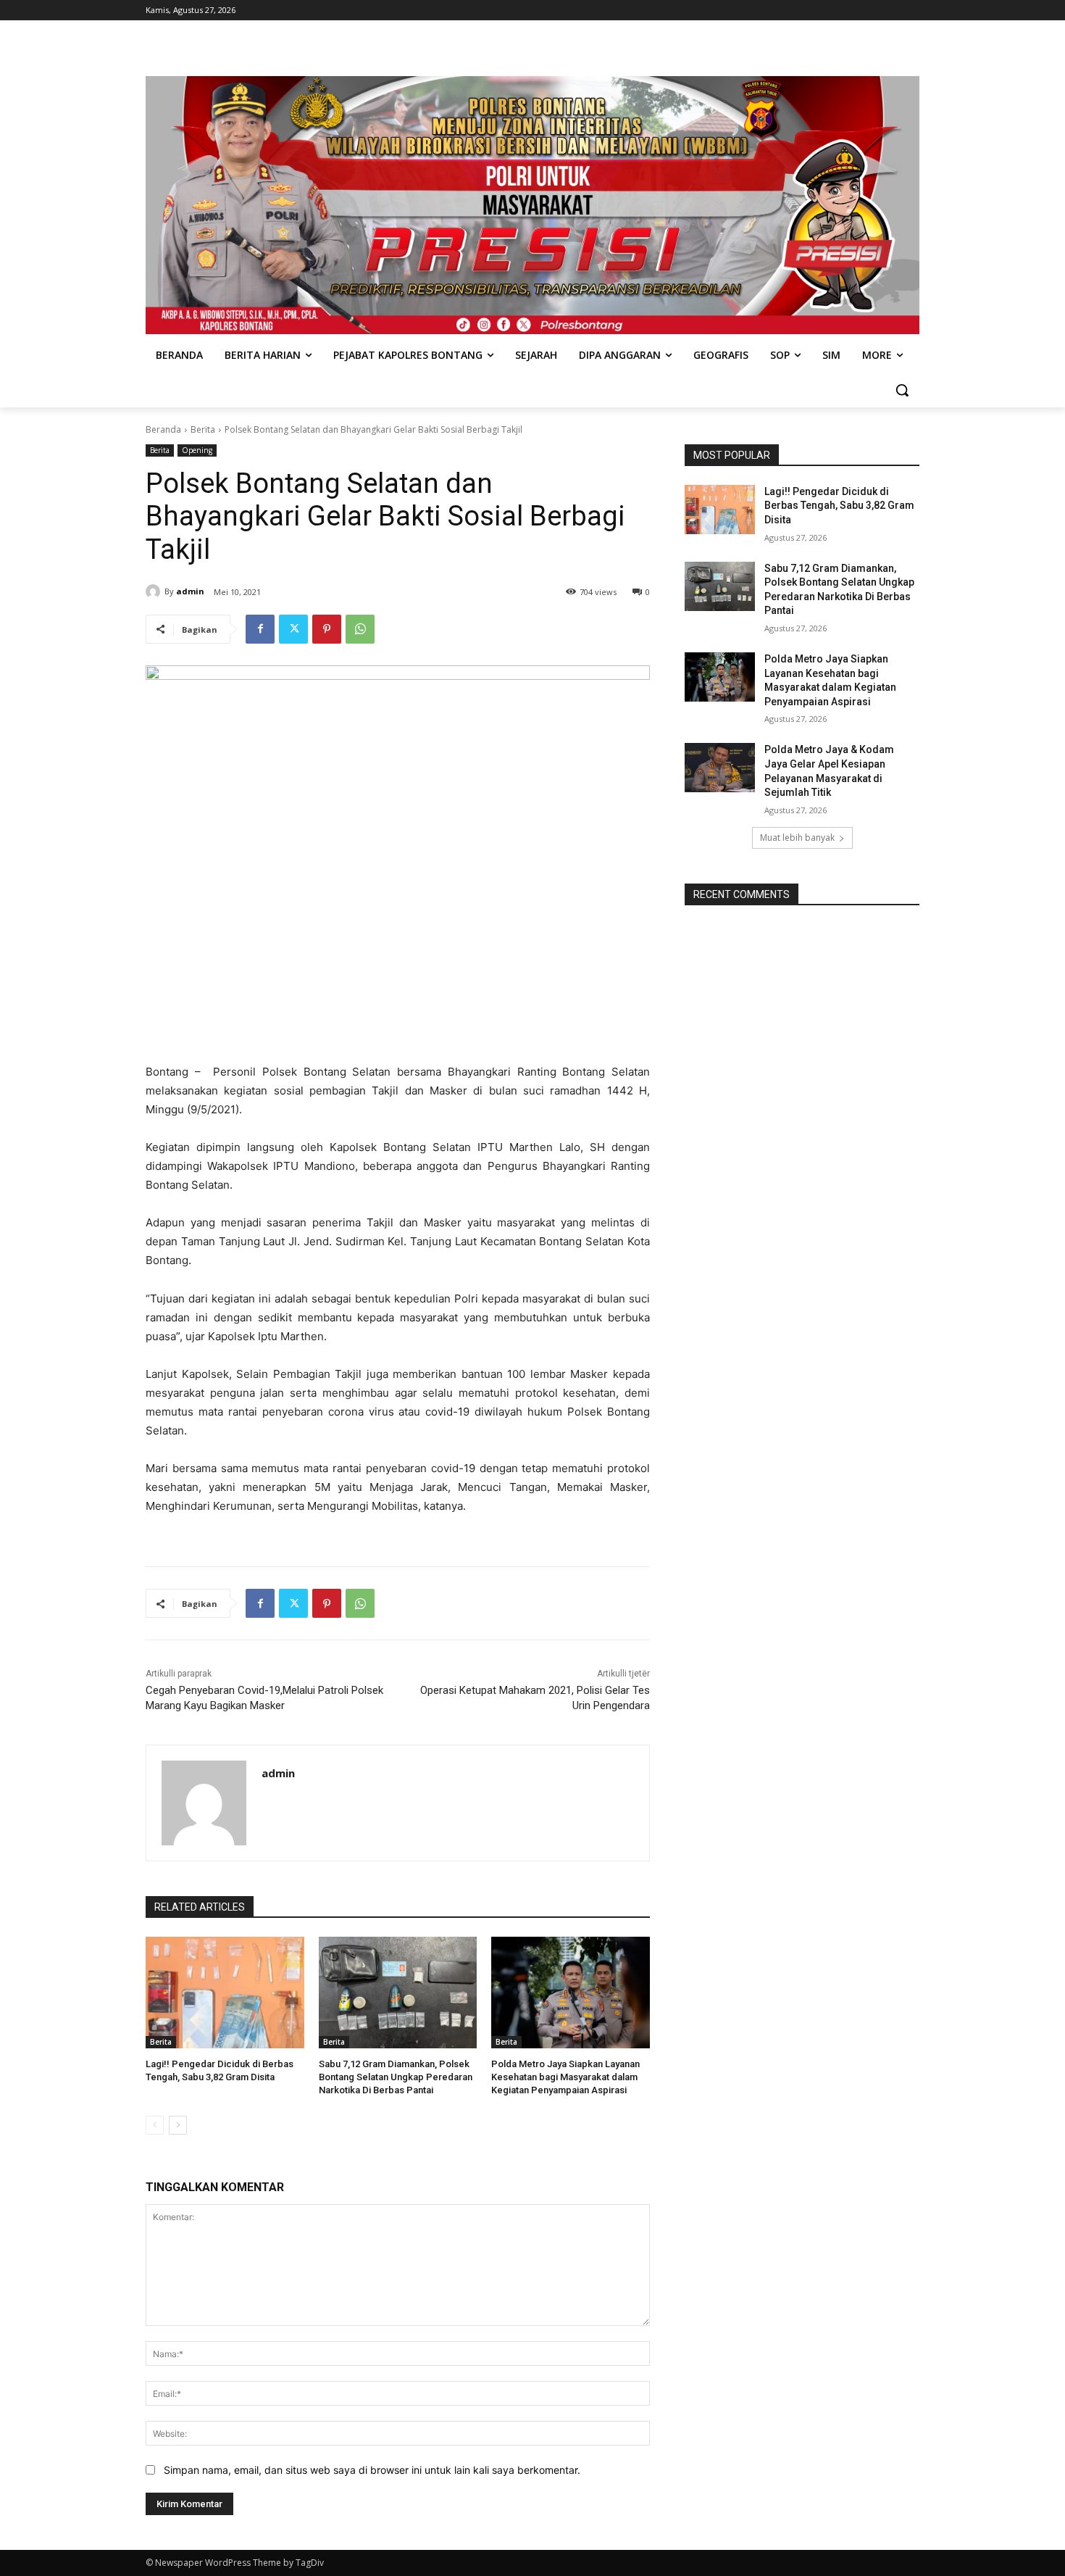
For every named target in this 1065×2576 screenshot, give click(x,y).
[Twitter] (293, 629)
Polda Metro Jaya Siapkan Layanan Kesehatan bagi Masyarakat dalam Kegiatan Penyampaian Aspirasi (565, 2077)
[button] (902, 390)
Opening (197, 450)
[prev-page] (155, 2125)
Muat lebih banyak (797, 838)
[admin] (155, 591)
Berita (203, 429)
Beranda (163, 429)
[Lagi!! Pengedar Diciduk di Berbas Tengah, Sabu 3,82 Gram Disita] (225, 1992)
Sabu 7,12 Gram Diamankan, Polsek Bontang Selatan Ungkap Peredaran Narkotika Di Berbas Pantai (396, 2077)
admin (190, 591)
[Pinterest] (327, 629)
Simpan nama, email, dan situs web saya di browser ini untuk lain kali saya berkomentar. (372, 2470)
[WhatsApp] (360, 629)
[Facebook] (260, 629)
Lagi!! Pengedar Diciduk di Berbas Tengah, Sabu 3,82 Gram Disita (839, 506)
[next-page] (178, 2125)
